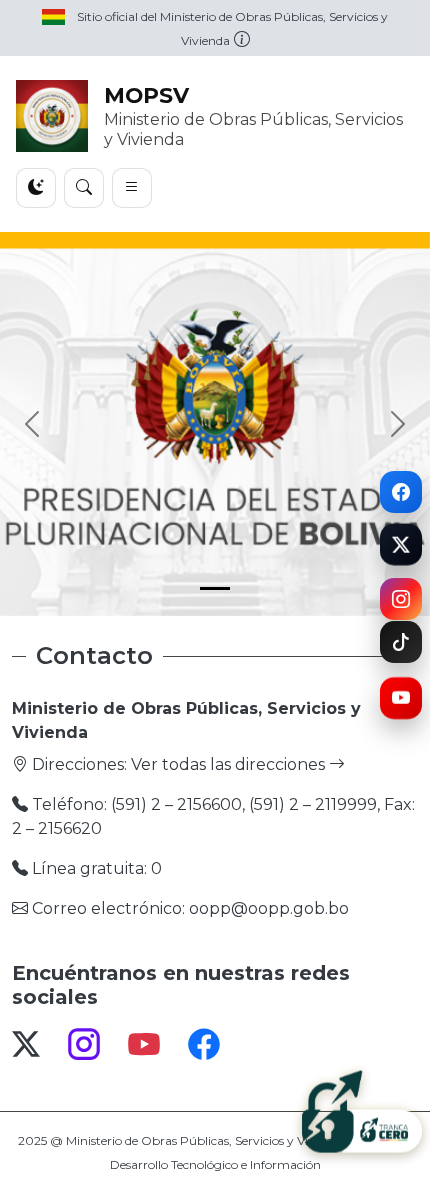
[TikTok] (401, 643)
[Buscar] (84, 188)
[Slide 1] (215, 588)
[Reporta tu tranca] (362, 1110)
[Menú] (132, 188)
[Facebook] (401, 491)
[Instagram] (401, 598)
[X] (401, 546)
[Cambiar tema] (36, 188)
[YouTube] (401, 701)
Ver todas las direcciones (230, 764)
